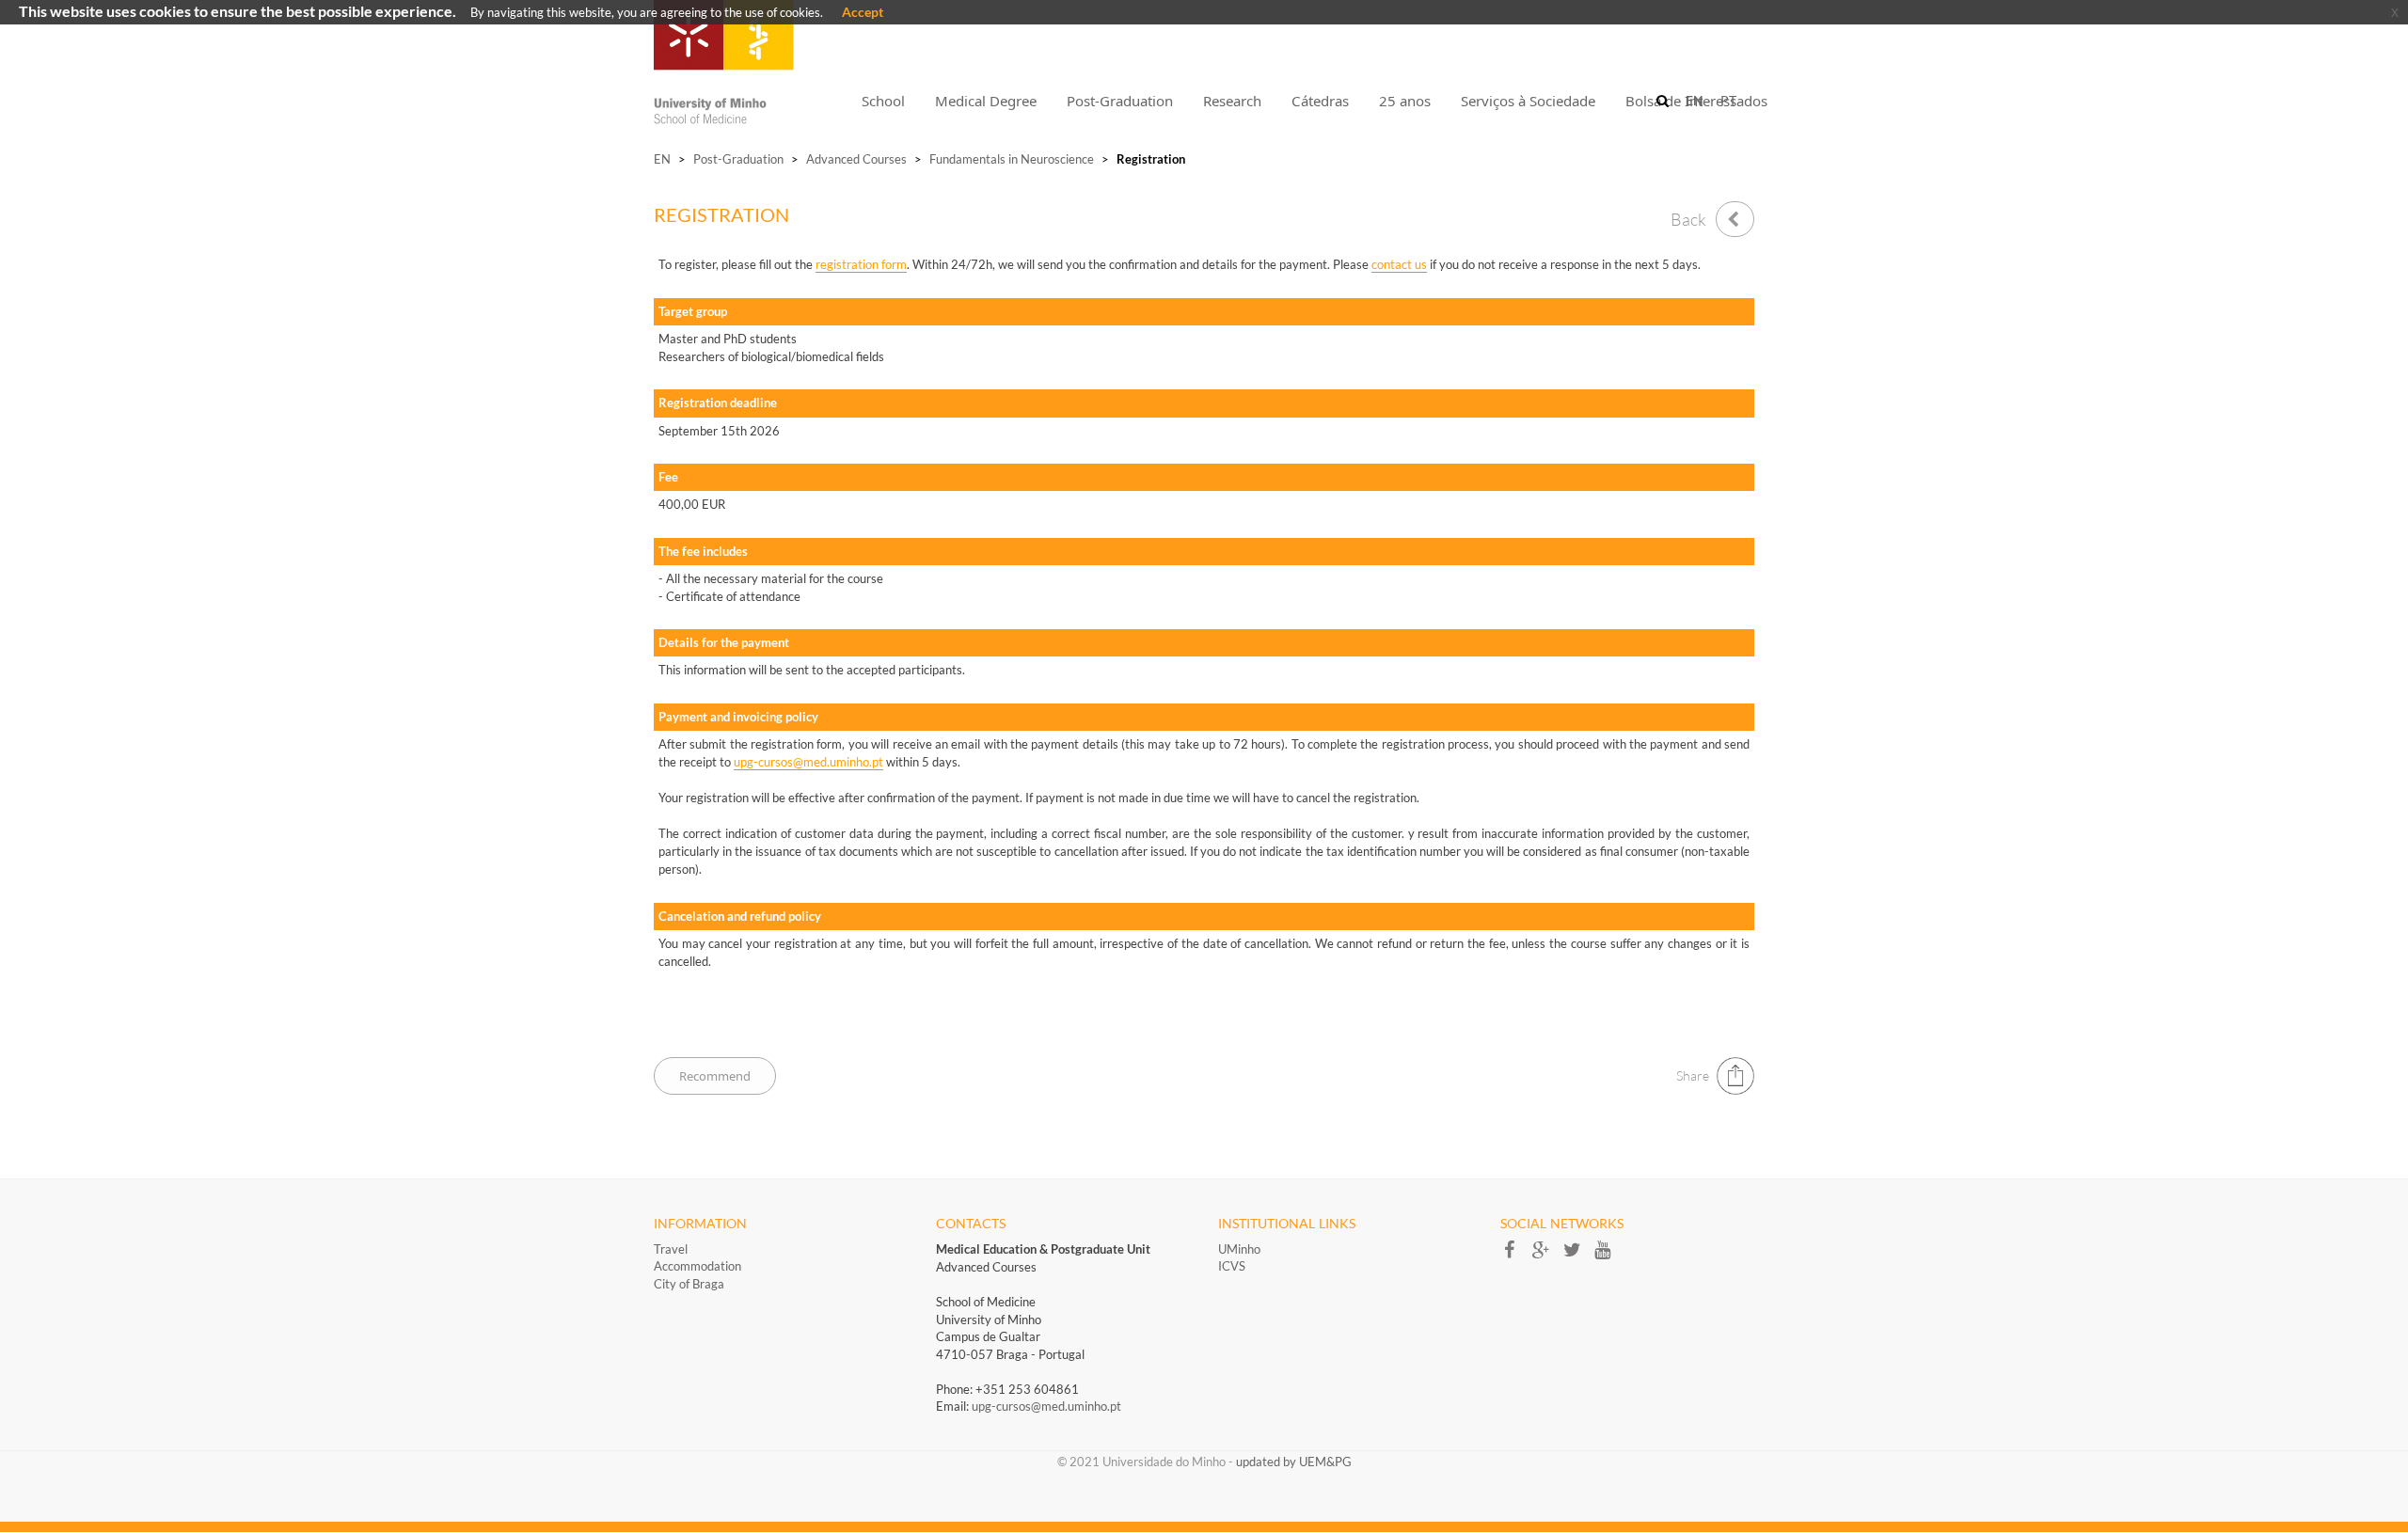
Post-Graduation (738, 159)
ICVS (1232, 1266)
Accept (863, 12)
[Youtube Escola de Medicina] (1608, 1256)
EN (662, 159)
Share (1693, 1075)
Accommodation (697, 1266)
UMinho (1239, 1249)
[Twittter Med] (1578, 1256)
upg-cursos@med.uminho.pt (1046, 1406)
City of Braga (689, 1284)
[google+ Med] (1547, 1256)
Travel (671, 1249)
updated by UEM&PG (1294, 1462)
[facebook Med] (1516, 1256)
